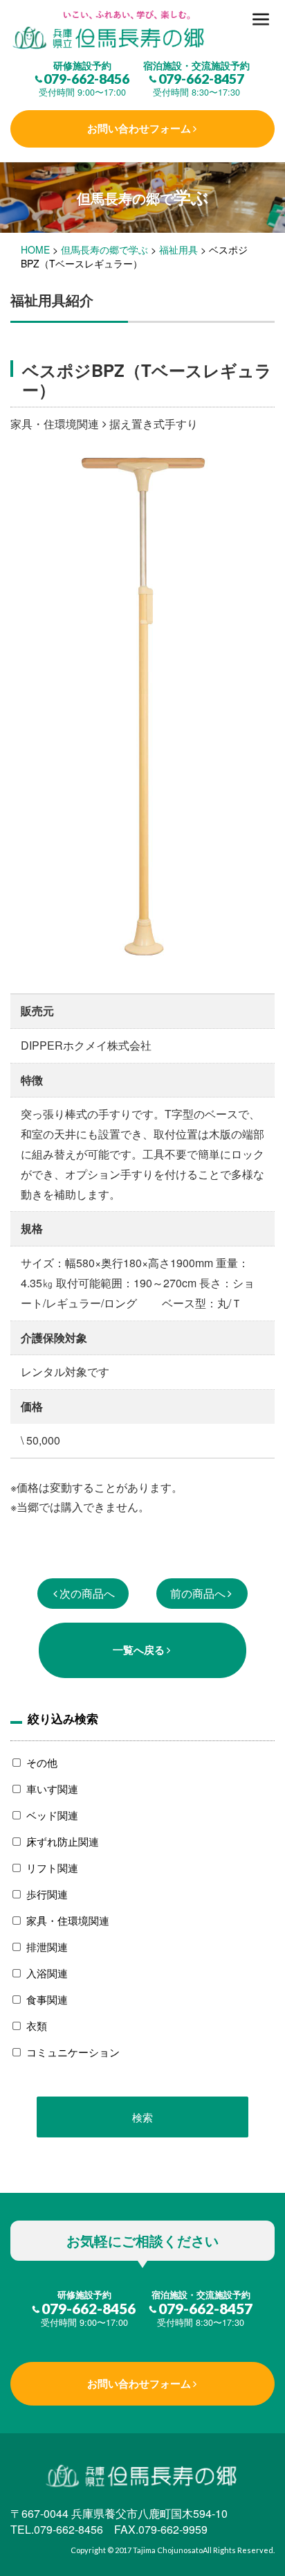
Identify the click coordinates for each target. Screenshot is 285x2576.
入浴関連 (47, 1973)
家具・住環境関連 (68, 1920)
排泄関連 (47, 1947)
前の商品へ (198, 1593)
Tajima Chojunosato (168, 2550)
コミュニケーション (73, 2052)
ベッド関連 (52, 1815)
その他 (42, 1762)
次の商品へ (87, 1593)
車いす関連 (52, 1789)
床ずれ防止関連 (63, 1841)
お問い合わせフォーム (139, 128)
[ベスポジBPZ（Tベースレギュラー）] (142, 31)
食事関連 (47, 1999)
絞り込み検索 (63, 1718)
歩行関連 (47, 1894)
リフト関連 (52, 1868)
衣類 (37, 2026)
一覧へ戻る (139, 1650)
